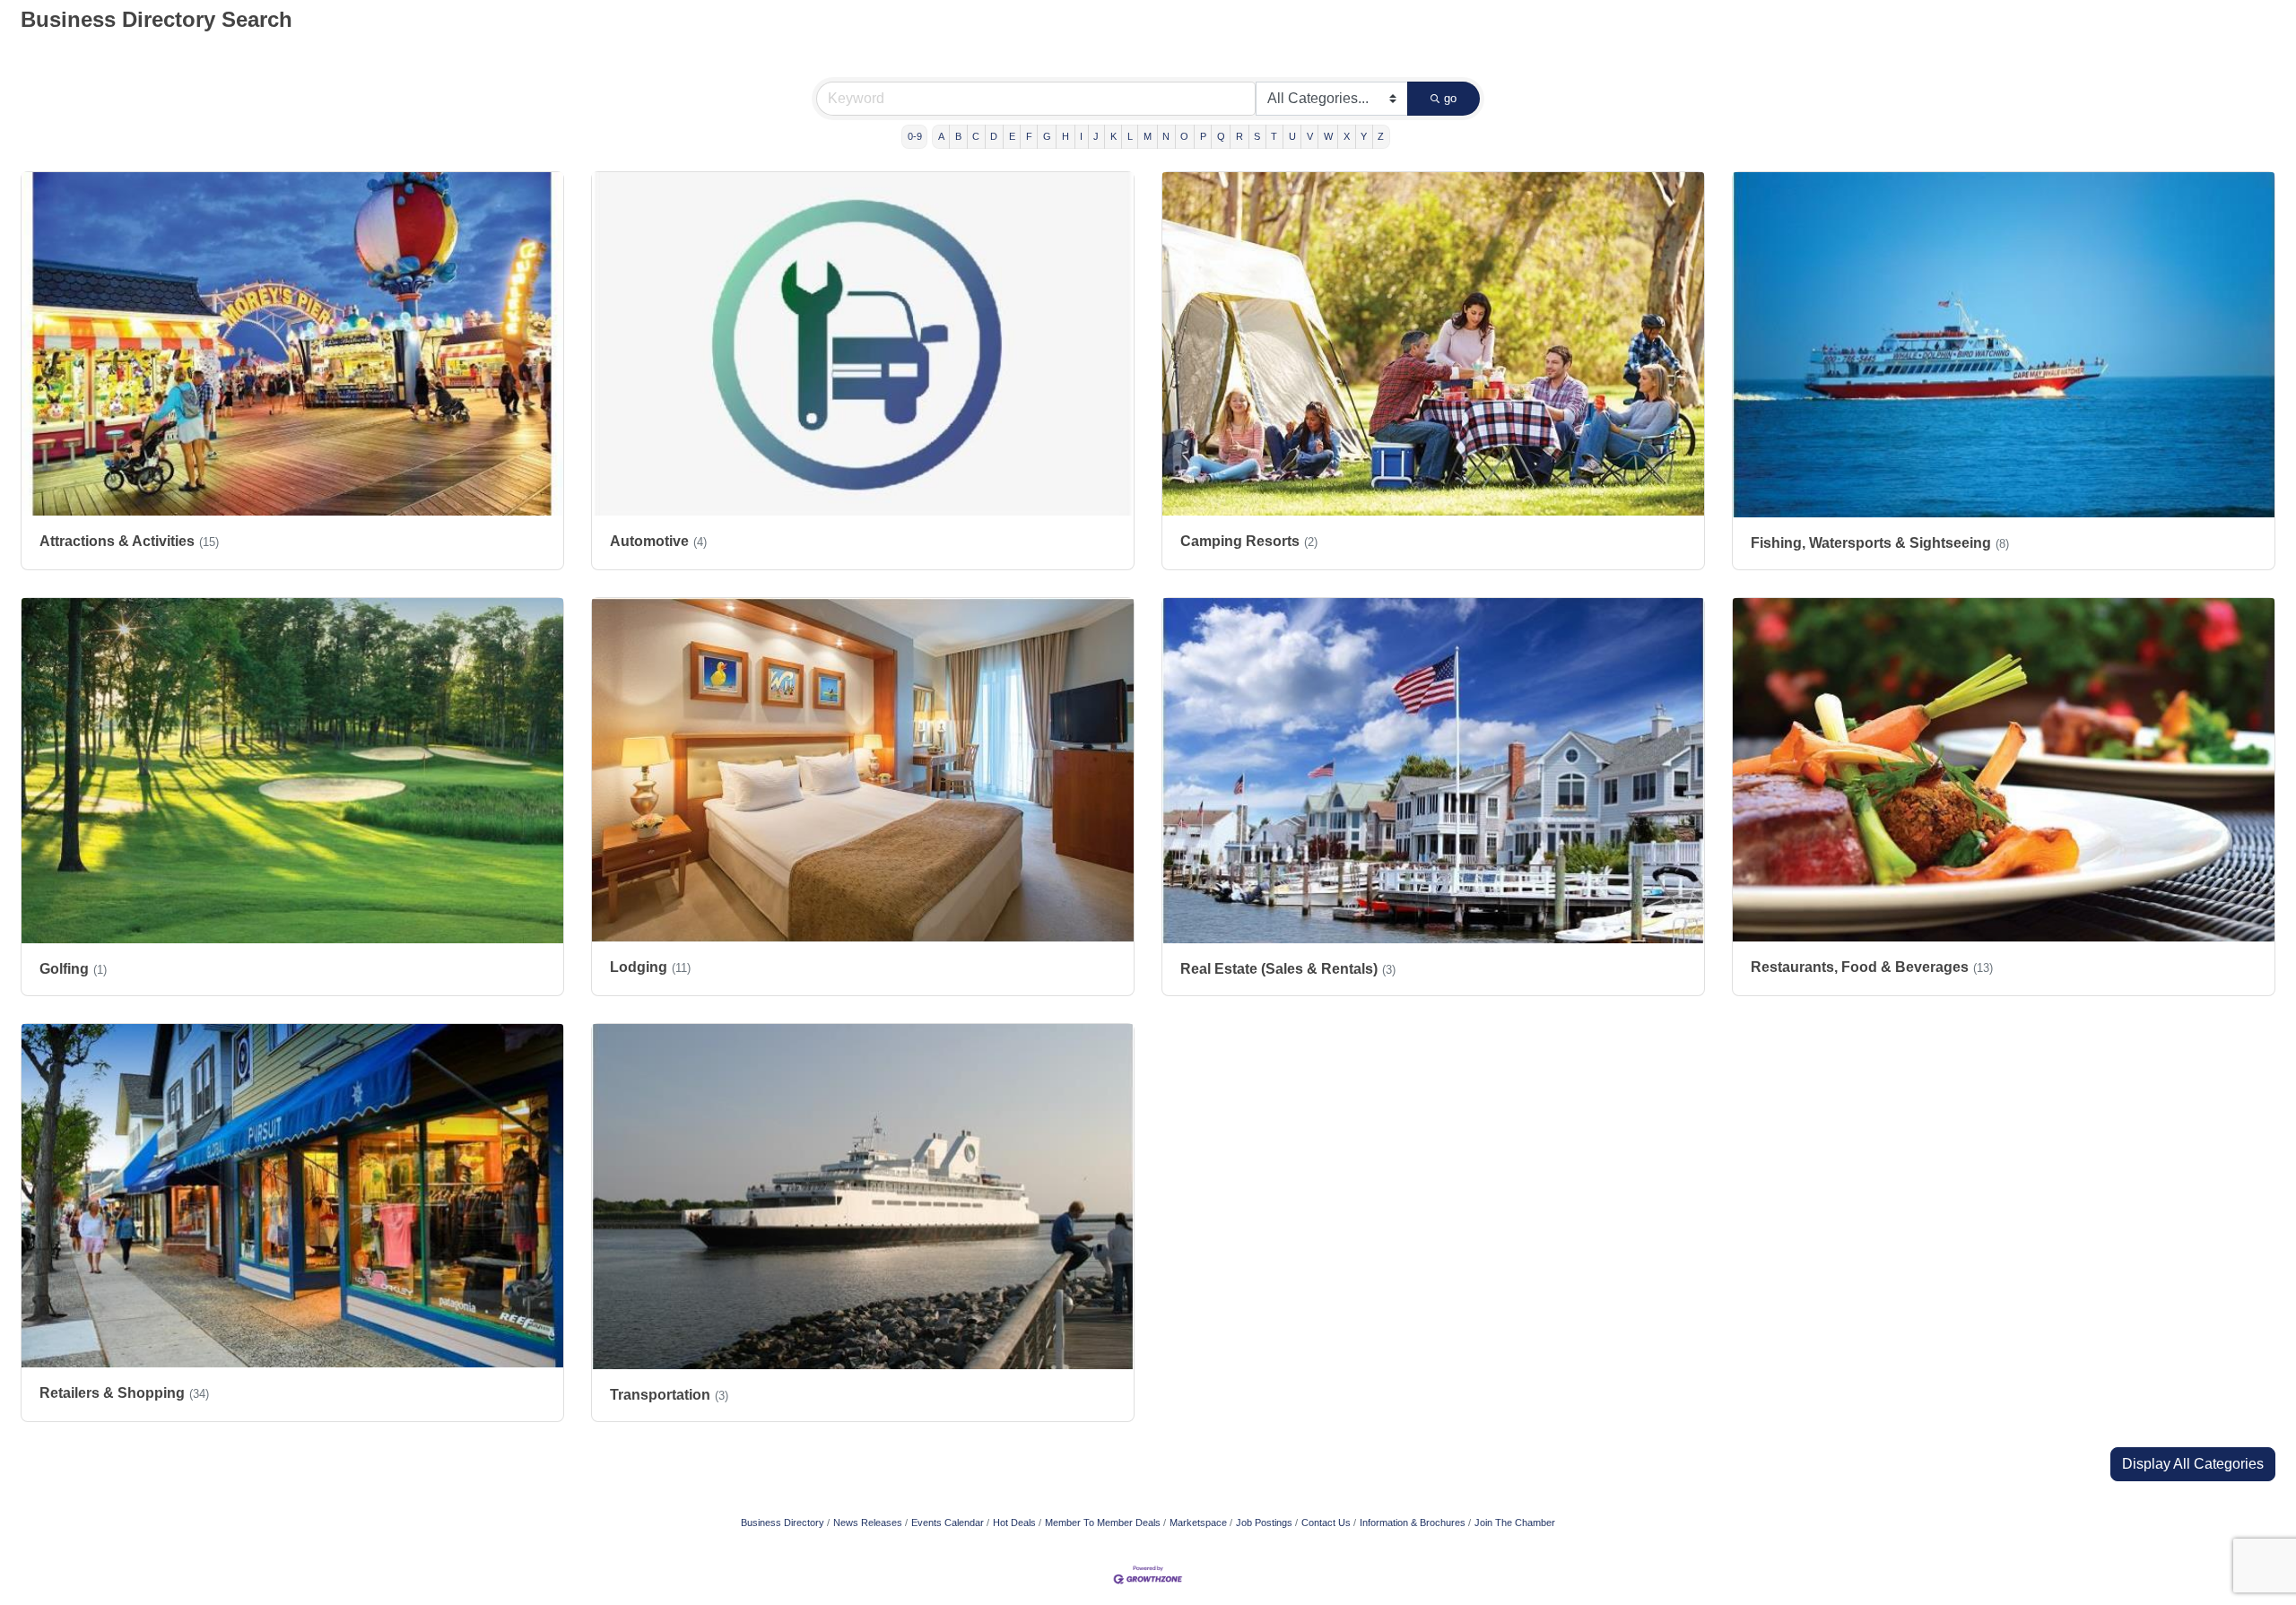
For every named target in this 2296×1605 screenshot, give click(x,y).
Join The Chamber (1515, 1523)
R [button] (1239, 136)
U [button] (1292, 136)
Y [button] (1364, 136)
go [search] (1450, 98)
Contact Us (1326, 1523)
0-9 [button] (915, 136)
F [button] (1029, 136)
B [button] (958, 136)
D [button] (994, 136)
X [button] (1347, 136)
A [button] (941, 136)
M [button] (1148, 136)
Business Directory (783, 1523)
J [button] (1096, 136)
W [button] (1328, 136)
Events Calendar (948, 1523)
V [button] (1310, 136)
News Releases (868, 1523)
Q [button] (1221, 136)
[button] (2193, 1464)
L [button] (1130, 136)
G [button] (1047, 136)
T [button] (1274, 136)
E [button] (1012, 136)
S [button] (1257, 136)
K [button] (1113, 136)
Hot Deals (1014, 1523)
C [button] (976, 136)
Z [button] (1381, 136)
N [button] (1166, 136)
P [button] (1203, 136)
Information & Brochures (1413, 1523)
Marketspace (1198, 1523)
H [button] (1065, 136)
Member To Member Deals (1103, 1523)
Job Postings (1264, 1523)
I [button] (1081, 136)
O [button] (1184, 136)
